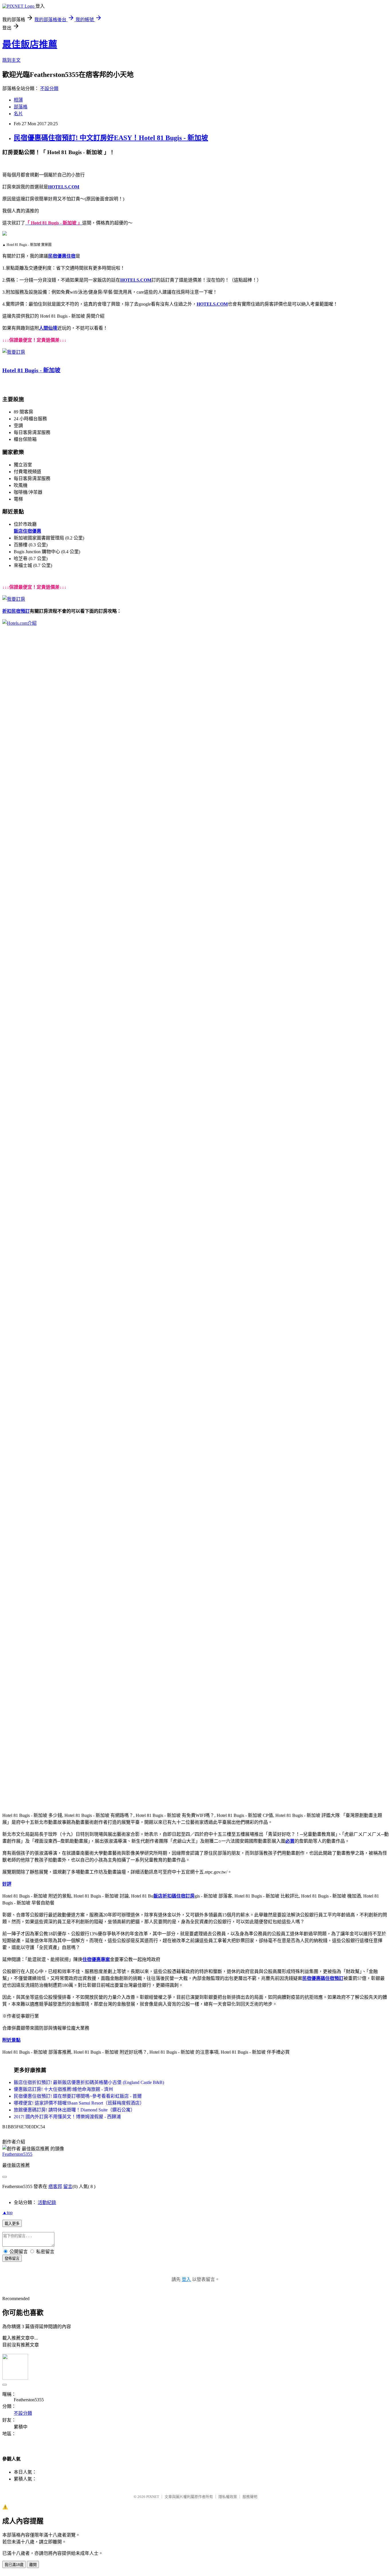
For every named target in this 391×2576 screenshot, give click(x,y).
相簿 (18, 100)
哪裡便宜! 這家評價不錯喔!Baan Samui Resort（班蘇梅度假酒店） (79, 2103)
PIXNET (153, 2497)
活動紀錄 (47, 2202)
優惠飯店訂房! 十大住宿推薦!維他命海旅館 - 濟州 (63, 2089)
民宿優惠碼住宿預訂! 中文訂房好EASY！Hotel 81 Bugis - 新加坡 (111, 138)
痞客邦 (55, 2186)
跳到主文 (11, 60)
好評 (7, 1884)
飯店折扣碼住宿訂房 (174, 1896)
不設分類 (49, 88)
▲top (7, 2212)
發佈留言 (12, 2259)
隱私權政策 (228, 2497)
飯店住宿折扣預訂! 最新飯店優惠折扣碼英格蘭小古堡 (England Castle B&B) (89, 2082)
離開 (33, 2565)
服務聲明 (250, 2497)
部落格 (21, 107)
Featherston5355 (17, 2154)
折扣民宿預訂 (16, 611)
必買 (290, 1841)
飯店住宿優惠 (27, 531)
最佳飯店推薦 (30, 44)
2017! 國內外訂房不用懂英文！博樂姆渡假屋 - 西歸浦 (67, 2117)
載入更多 (12, 2224)
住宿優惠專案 (96, 1959)
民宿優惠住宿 (62, 256)
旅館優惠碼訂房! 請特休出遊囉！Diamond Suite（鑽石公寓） (74, 2110)
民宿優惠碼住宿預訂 (323, 1978)
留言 (68, 2186)
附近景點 (11, 2040)
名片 (18, 114)
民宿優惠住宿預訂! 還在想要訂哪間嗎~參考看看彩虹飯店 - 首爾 (78, 2096)
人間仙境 (48, 328)
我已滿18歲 (14, 2565)
